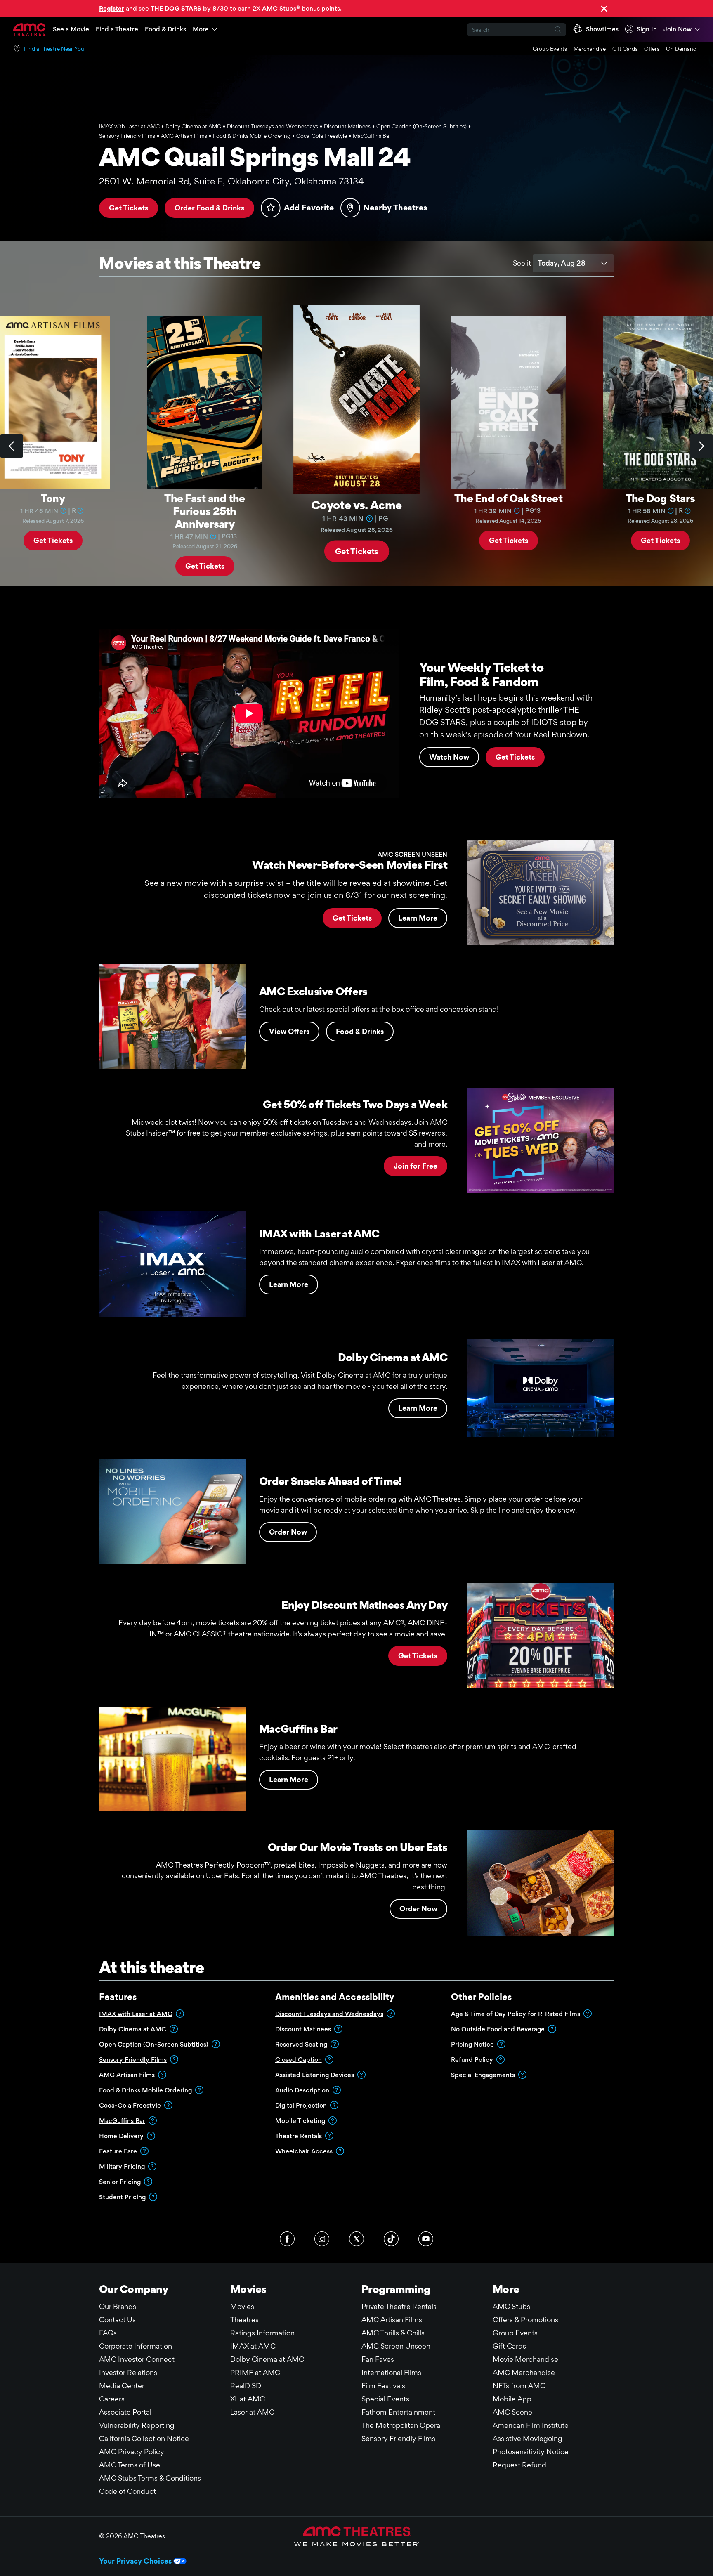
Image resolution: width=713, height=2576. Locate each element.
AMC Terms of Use (130, 2465)
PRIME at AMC (255, 2372)
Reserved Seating (301, 2044)
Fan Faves (378, 2359)
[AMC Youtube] (426, 2239)
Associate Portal (125, 2412)
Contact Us (117, 2320)
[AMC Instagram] (322, 2239)
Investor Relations (128, 2372)
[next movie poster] (701, 446)
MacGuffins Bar (122, 2121)
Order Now (288, 1532)
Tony (53, 498)
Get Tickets (129, 208)
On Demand (681, 49)
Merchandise (590, 49)
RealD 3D (246, 2386)
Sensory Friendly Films (133, 2060)
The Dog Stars (660, 498)
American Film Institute (531, 2425)
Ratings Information (262, 2333)
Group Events (550, 49)
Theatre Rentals (299, 2136)
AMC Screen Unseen (396, 2346)
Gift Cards (625, 49)
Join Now (678, 29)
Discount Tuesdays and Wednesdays (329, 2014)
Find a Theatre (117, 29)
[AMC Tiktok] (391, 2239)
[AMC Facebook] (287, 2239)
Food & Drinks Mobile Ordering (145, 2090)
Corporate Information (136, 2346)
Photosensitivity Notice (531, 2452)
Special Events (385, 2399)
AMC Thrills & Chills (393, 2333)
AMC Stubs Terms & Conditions (150, 2478)
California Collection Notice (144, 2438)
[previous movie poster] (12, 446)
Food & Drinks (165, 29)
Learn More (418, 918)
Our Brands (118, 2306)
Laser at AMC (252, 2412)
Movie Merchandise (525, 2359)
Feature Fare (118, 2151)
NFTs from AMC (519, 2386)
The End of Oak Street (508, 498)
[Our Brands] (357, 2536)
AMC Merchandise (524, 2372)
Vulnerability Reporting (137, 2425)
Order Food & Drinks (209, 208)
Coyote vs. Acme (356, 504)
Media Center (122, 2386)
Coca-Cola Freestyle (130, 2105)
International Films (391, 2372)
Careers (112, 2399)
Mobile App (512, 2399)
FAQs (108, 2333)
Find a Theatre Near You (54, 49)
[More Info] (64, 510)
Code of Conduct (127, 2491)
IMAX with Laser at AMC (136, 2014)
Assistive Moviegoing (528, 2438)
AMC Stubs (511, 2306)
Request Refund (519, 2465)
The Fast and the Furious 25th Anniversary (204, 511)
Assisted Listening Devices (315, 2075)
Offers (652, 49)
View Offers (289, 1031)
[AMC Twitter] (356, 2239)
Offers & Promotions (525, 2320)
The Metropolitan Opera (401, 2425)
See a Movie (71, 29)
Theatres (244, 2320)
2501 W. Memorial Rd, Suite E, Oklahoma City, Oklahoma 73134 (231, 181)
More (201, 29)
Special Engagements (483, 2075)
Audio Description (302, 2090)
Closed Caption (299, 2060)
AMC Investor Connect (137, 2359)
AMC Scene (512, 2412)
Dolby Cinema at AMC (133, 2029)
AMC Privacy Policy (132, 2452)
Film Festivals (383, 2386)
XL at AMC (248, 2399)
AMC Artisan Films (392, 2320)
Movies (242, 2306)
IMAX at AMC (253, 2346)
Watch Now (449, 757)
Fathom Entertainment (398, 2412)
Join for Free (416, 1166)
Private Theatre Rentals (399, 2306)
